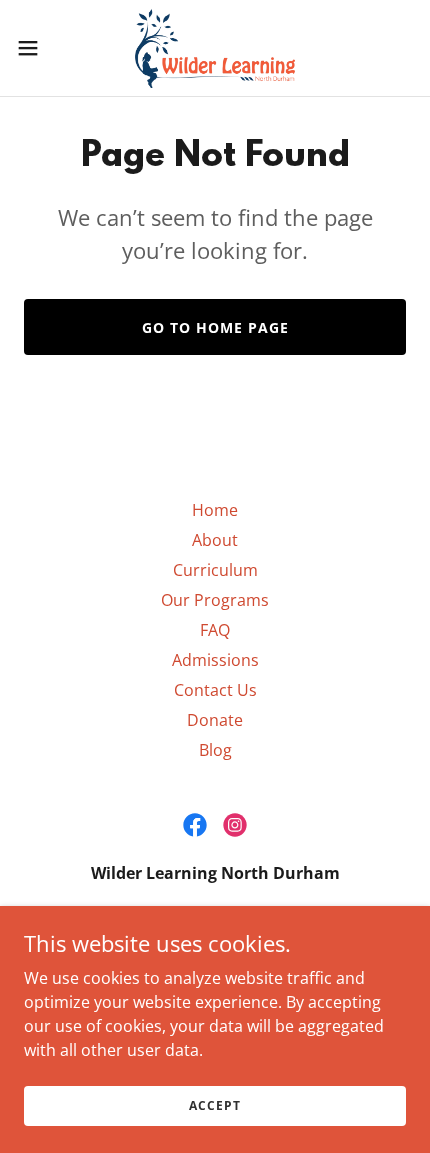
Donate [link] (215, 720)
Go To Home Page (215, 327)
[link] (215, 48)
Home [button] (215, 510)
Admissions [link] (215, 660)
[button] (39, 48)
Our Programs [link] (215, 600)
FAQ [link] (215, 630)
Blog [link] (215, 750)
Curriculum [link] (215, 570)
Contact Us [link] (215, 690)
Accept (215, 1105)
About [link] (215, 540)
